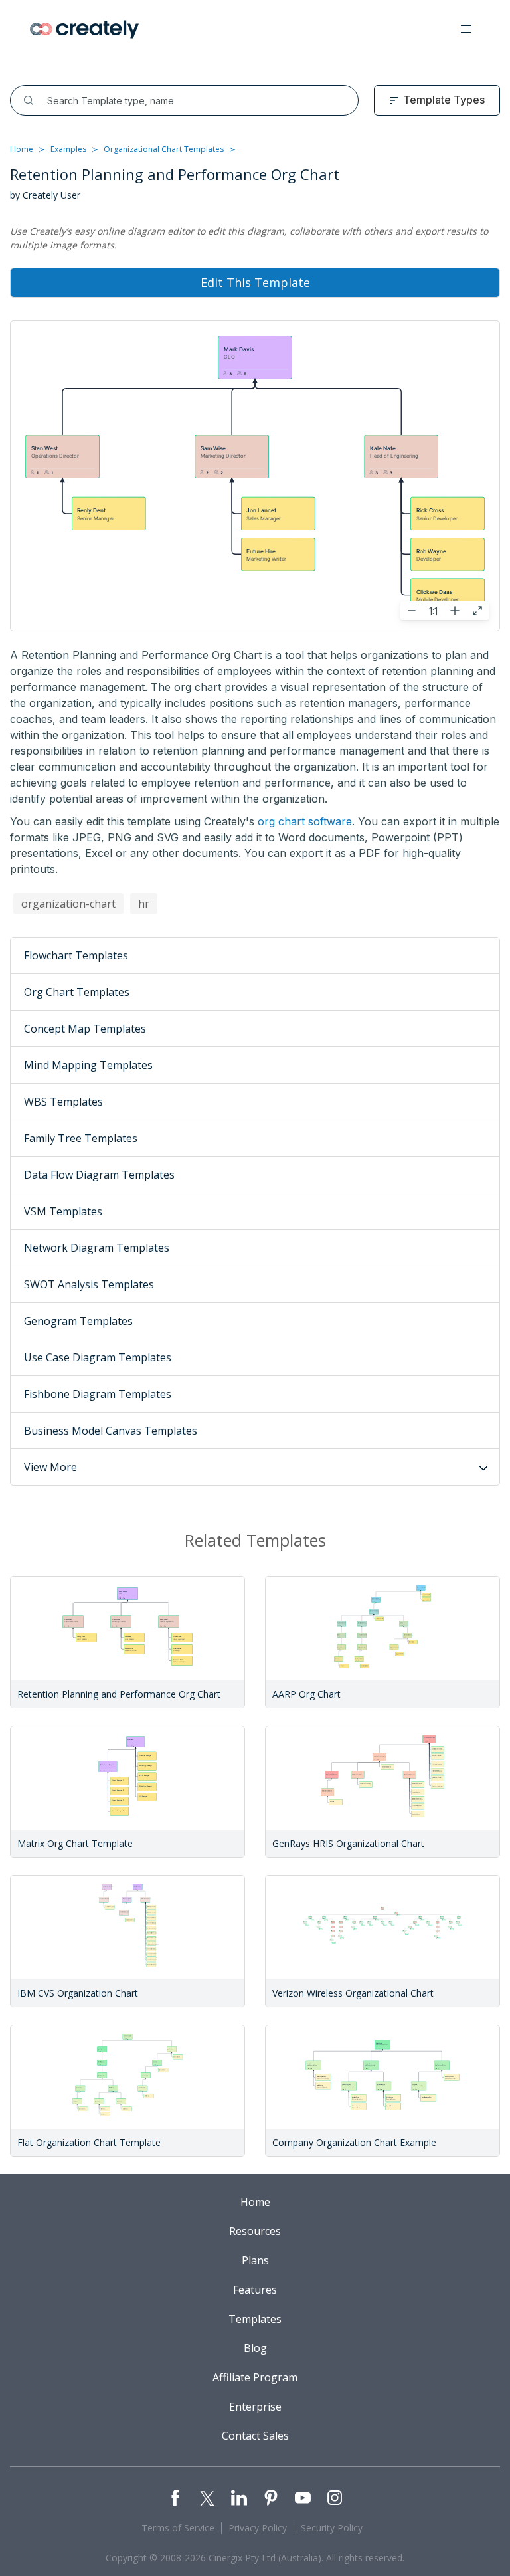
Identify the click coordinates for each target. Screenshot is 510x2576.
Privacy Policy (258, 2528)
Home (22, 149)
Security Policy (332, 2528)
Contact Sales (255, 2436)
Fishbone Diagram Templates (98, 1394)
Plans (255, 2260)
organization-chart (68, 904)
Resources (255, 2231)
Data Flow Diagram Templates (99, 1175)
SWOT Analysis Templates (89, 1284)
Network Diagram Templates (97, 1248)
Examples (68, 149)
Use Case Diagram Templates (98, 1357)
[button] (466, 29)
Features (255, 2290)
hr (144, 904)
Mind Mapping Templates (88, 1065)
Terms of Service (178, 2528)
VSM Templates (63, 1211)
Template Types (444, 100)
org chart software (305, 821)
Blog (255, 2348)
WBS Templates (63, 1102)
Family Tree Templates (81, 1138)
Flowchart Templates (76, 955)
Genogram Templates (78, 1321)
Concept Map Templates (85, 1029)
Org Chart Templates (77, 992)
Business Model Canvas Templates (111, 1431)
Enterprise (255, 2407)
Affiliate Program (255, 2377)
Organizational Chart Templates (164, 149)
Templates (255, 2319)
